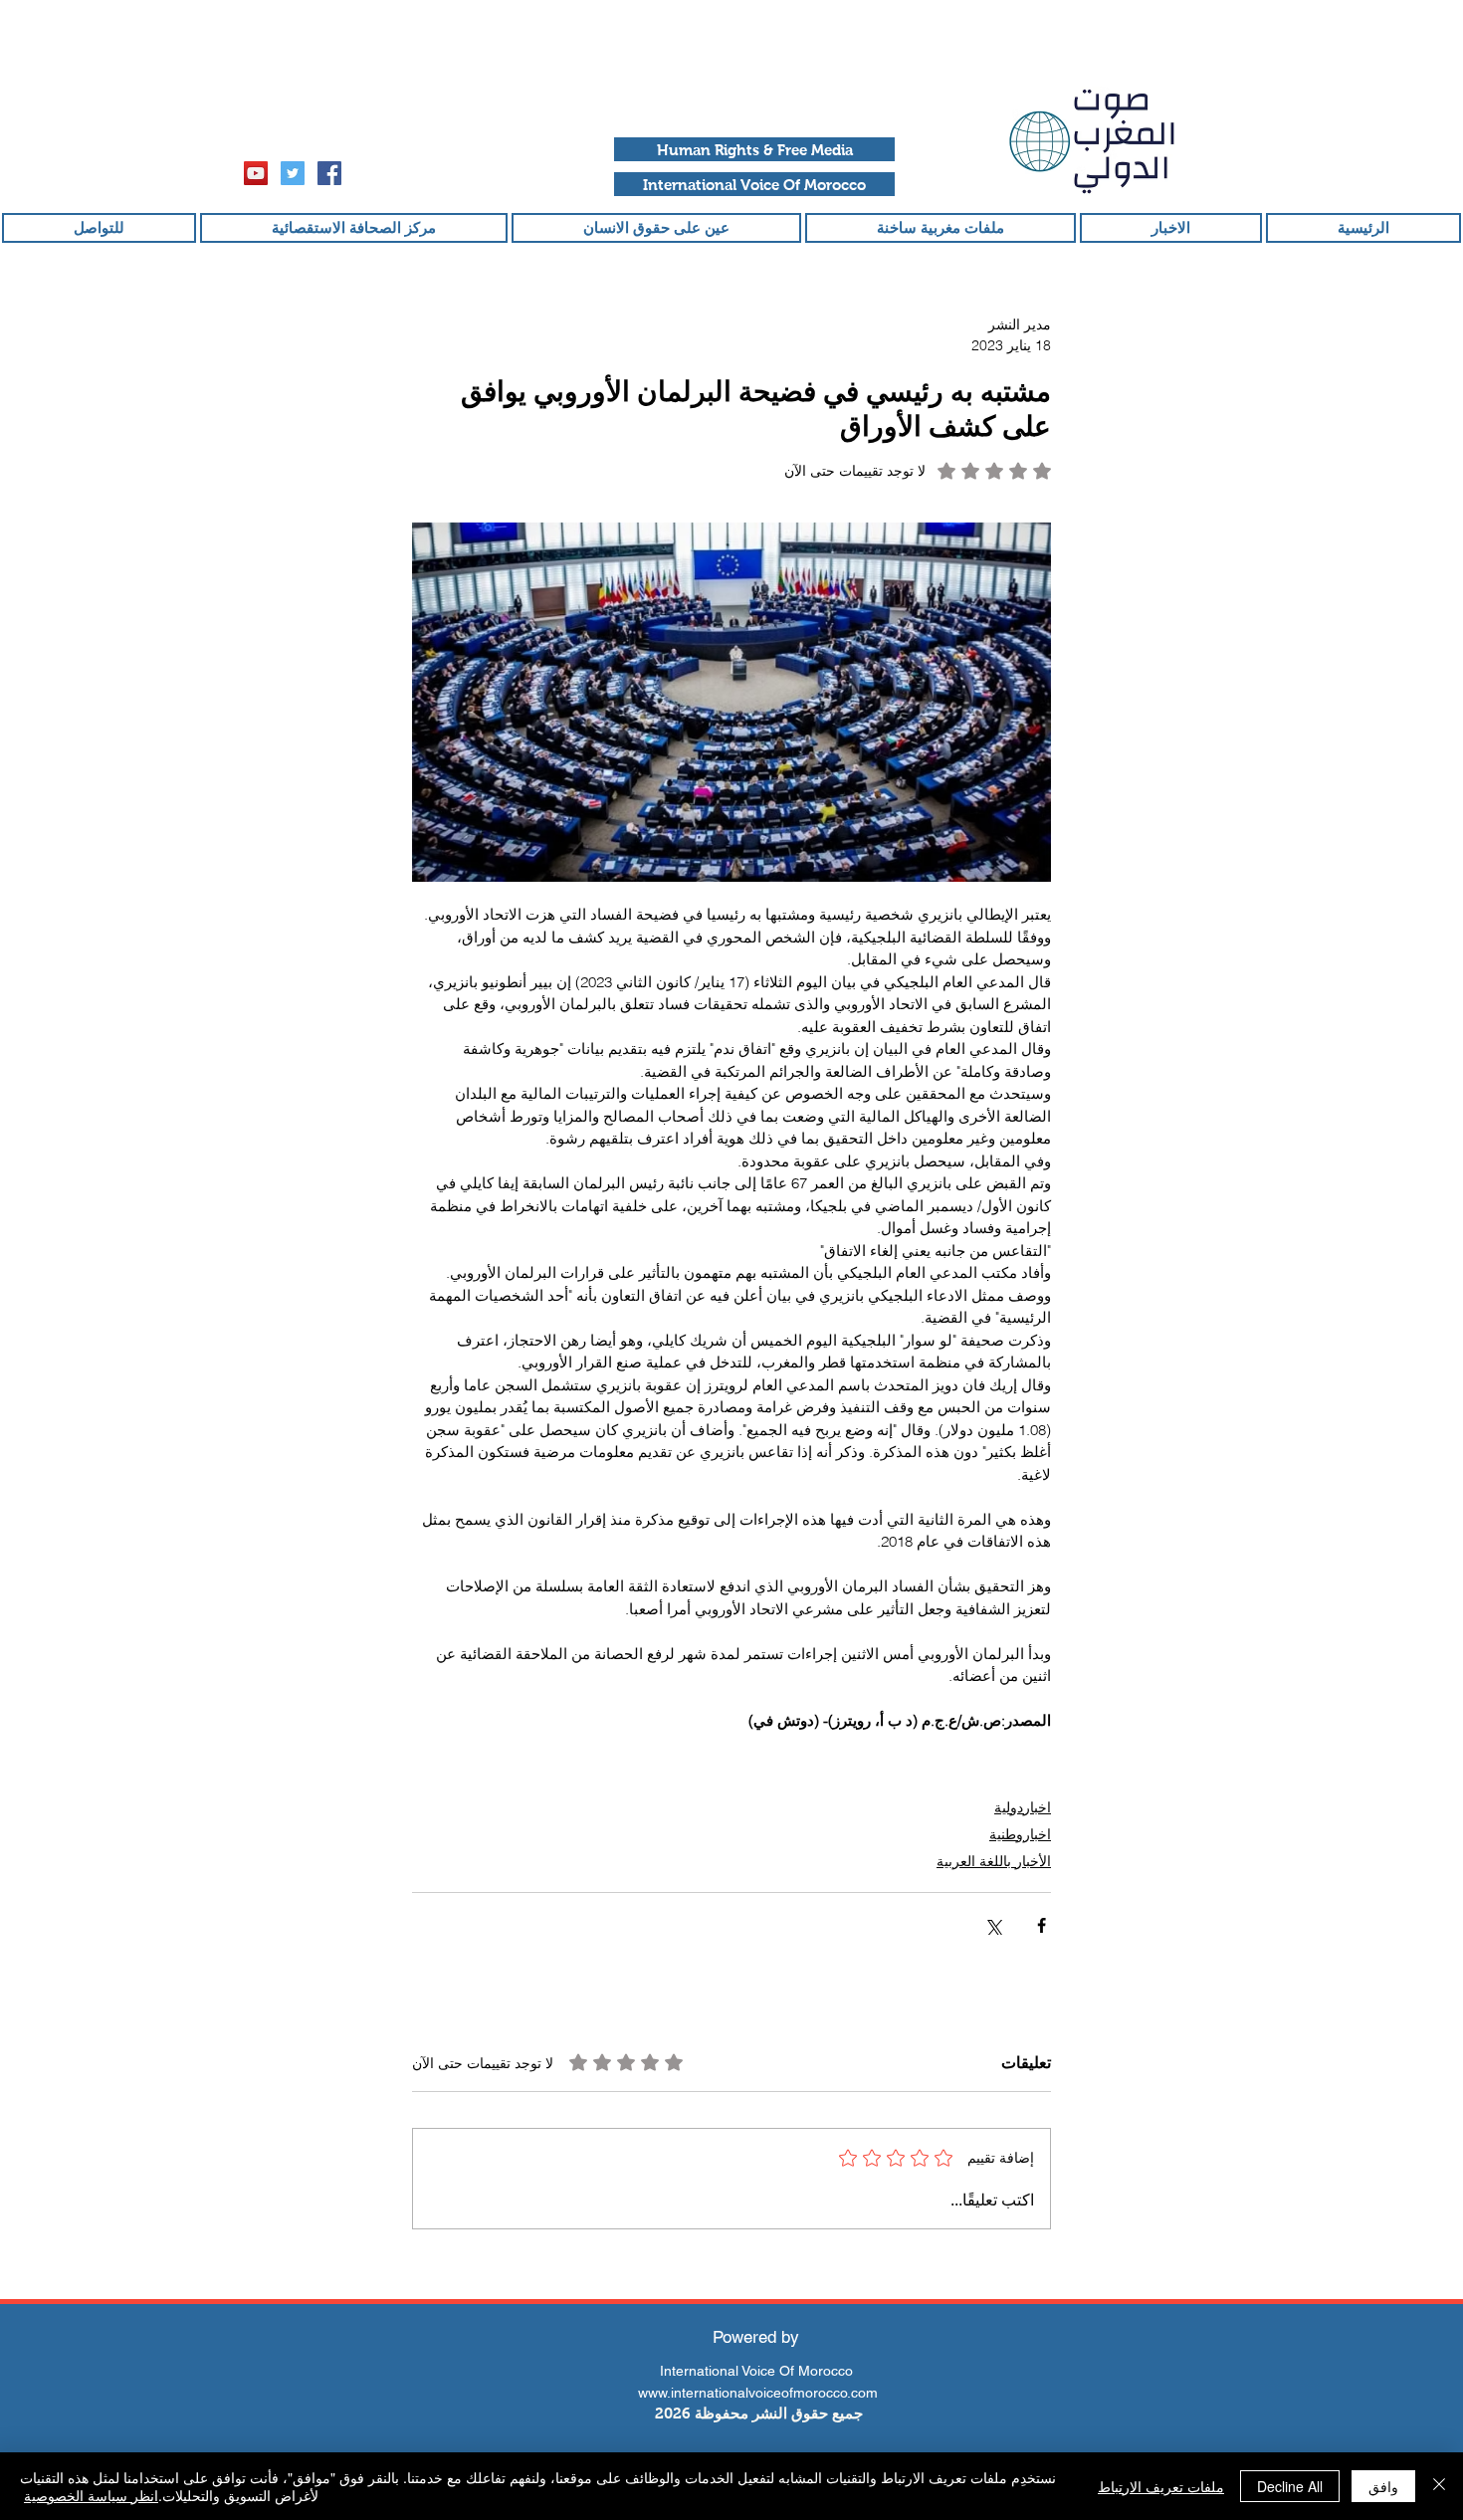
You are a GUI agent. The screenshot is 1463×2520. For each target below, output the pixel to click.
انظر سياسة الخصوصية (91, 2495)
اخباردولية (1023, 1807)
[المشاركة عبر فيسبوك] (1042, 1925)
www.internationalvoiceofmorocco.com (758, 2393)
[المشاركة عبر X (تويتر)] (993, 1925)
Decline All (1290, 2486)
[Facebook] (329, 173)
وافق (1383, 2486)
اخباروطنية (1020, 1834)
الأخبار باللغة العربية (994, 1861)
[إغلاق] (1439, 2486)
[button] (754, 149)
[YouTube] (256, 173)
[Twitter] (293, 173)
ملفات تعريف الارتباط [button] (1161, 2486)
